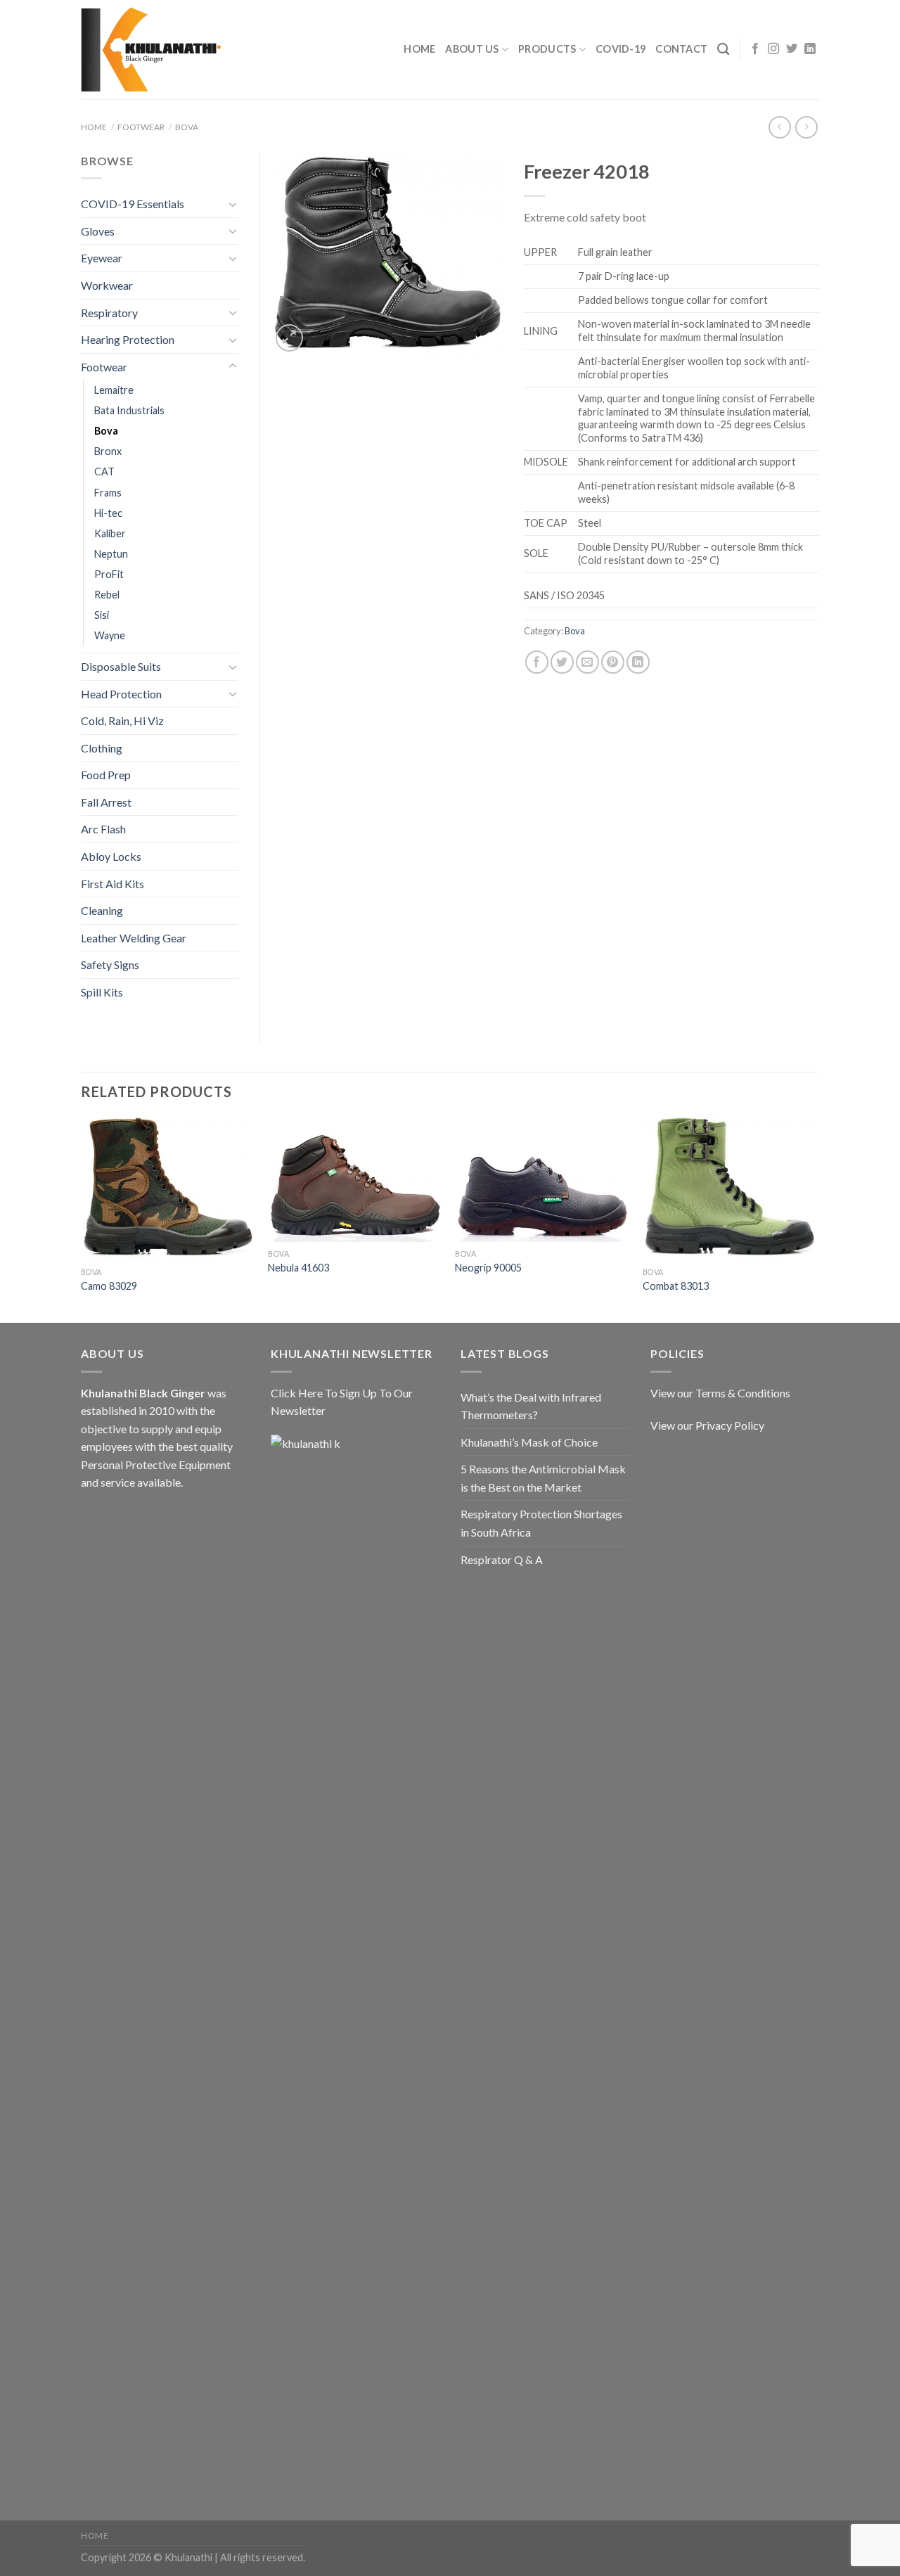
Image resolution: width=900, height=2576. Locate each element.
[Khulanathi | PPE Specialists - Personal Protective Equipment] (151, 50)
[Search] (723, 50)
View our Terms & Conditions (720, 1393)
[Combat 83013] (729, 1189)
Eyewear (102, 258)
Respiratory (109, 313)
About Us (472, 49)
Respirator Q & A (502, 1559)
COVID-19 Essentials (133, 204)
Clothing (102, 748)
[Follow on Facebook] (755, 49)
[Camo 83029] (168, 1189)
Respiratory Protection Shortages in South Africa (541, 1523)
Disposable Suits (121, 666)
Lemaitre (114, 390)
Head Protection (121, 694)
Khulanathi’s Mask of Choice (529, 1442)
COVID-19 (621, 49)
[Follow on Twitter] (792, 49)
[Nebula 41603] (355, 1180)
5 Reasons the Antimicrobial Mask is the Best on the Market (543, 1478)
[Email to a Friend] (587, 662)
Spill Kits (102, 992)
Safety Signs (110, 965)
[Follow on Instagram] (773, 49)
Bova (187, 127)
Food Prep (106, 775)
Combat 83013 (676, 1286)
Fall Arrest (106, 802)
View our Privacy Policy (707, 1425)
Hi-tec (108, 513)
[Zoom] (289, 338)
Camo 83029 (109, 1286)
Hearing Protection (128, 339)
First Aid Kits (112, 884)
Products (547, 49)
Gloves (98, 231)
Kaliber (110, 533)
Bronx (108, 451)
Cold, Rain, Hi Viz (122, 720)
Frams (108, 493)
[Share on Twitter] (562, 662)
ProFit (109, 574)
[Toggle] (233, 204)
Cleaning (102, 910)
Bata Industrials (129, 410)
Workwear (107, 285)
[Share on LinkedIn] (638, 662)
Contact (681, 49)
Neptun (111, 554)
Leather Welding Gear (134, 938)
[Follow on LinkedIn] (810, 49)
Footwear (141, 127)
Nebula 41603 (298, 1268)
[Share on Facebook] (537, 662)
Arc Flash (103, 829)
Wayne (110, 635)
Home (419, 49)
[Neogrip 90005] (542, 1180)
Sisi (102, 615)
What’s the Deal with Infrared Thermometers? (531, 1406)
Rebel (107, 595)
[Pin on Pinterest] (613, 662)
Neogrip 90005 (488, 1268)
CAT (104, 472)
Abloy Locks (111, 856)
